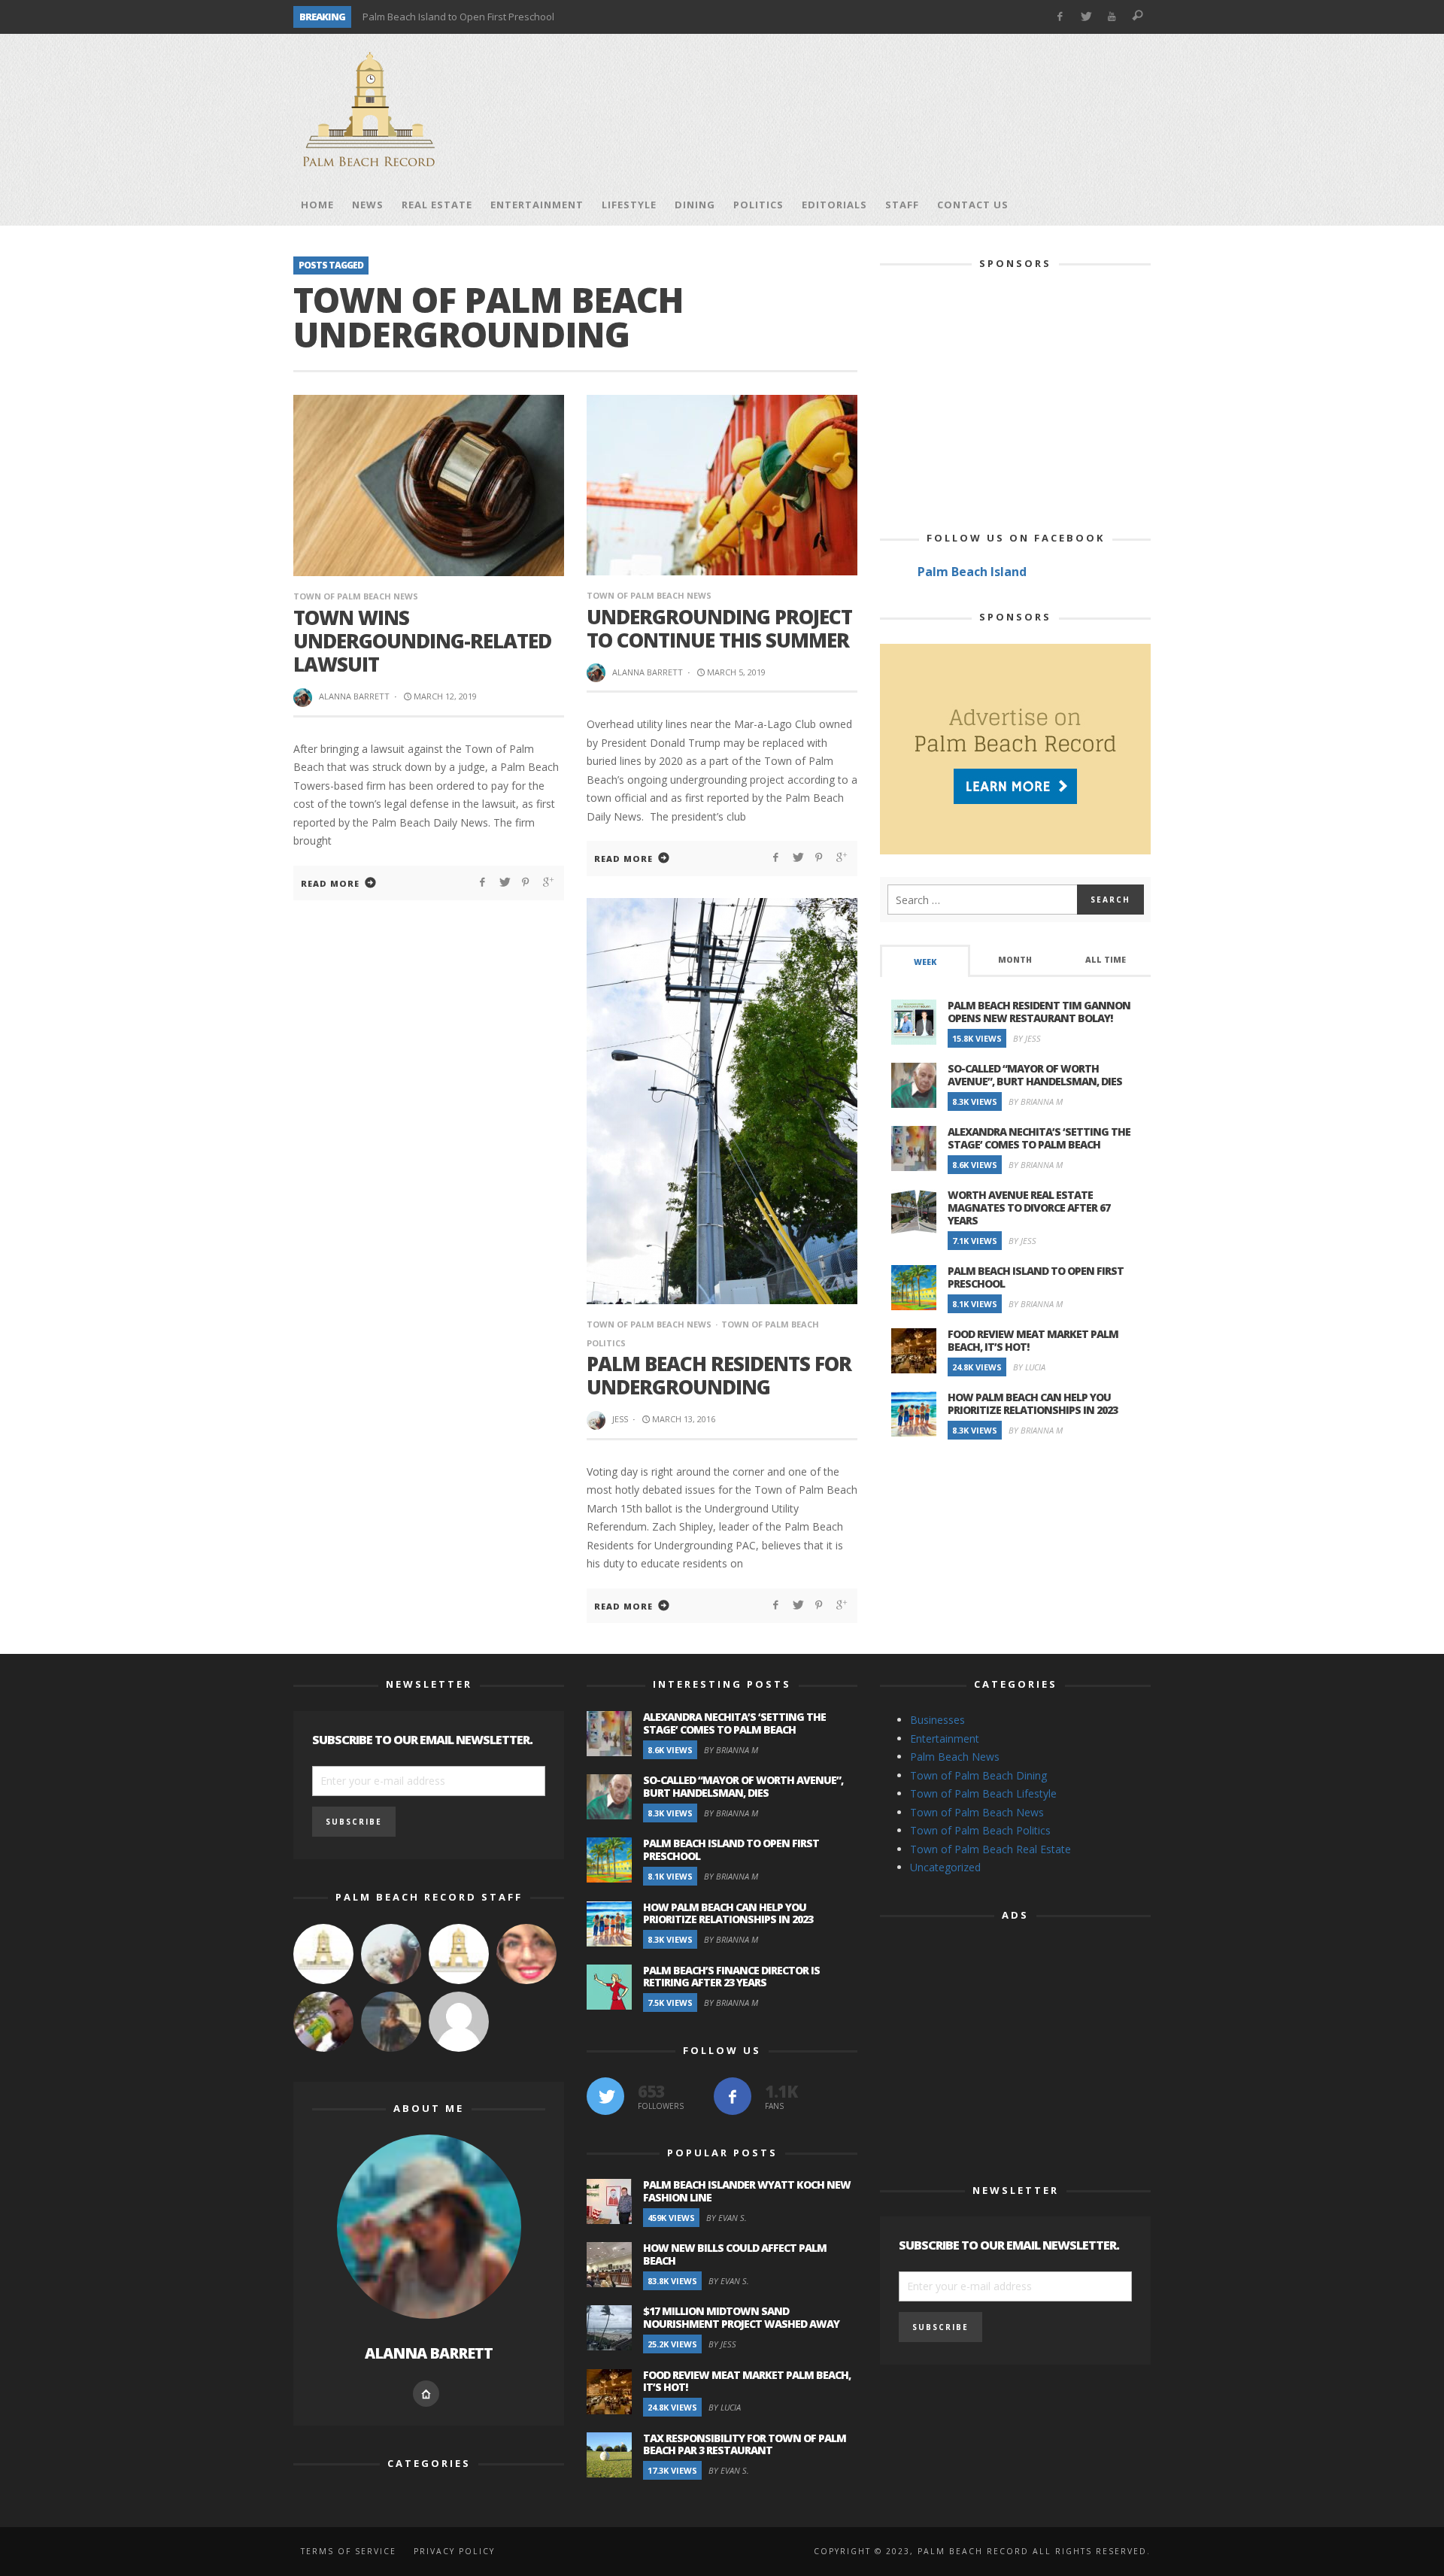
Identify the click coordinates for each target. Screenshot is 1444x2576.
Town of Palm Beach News (356, 596)
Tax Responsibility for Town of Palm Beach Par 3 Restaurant (745, 2444)
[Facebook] (1059, 17)
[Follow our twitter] (605, 2096)
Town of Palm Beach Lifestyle (983, 1793)
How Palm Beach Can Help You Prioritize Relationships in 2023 (1033, 1403)
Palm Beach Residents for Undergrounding (719, 1375)
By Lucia (1029, 1367)
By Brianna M (1036, 1101)
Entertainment (945, 1739)
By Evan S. (727, 2218)
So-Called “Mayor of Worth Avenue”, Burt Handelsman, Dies (1035, 1075)
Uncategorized (945, 1867)
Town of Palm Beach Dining (978, 1775)
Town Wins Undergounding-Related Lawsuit (422, 641)
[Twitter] (1086, 17)
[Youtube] (1112, 17)
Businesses (937, 1720)
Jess (620, 1419)
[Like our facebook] (733, 2096)
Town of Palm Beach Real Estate (990, 1849)
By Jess (1027, 1038)
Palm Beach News (955, 1757)
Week (925, 962)
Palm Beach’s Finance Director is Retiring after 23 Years (731, 1977)
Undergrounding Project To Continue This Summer (719, 628)
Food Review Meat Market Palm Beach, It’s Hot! (1033, 1340)
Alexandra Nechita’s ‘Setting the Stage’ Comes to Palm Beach (1039, 1138)
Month (1015, 960)
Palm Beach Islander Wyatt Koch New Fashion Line (747, 2191)
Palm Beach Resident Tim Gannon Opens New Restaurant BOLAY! (1039, 1012)
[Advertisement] (877, 109)
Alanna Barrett (354, 696)
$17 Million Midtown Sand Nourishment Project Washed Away (741, 2317)
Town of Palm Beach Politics (980, 1830)
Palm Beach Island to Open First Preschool (458, 17)
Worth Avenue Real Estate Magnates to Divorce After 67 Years (1029, 1208)
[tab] (925, 961)
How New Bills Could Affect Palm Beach (735, 2254)
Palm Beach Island (972, 572)
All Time (1106, 960)
